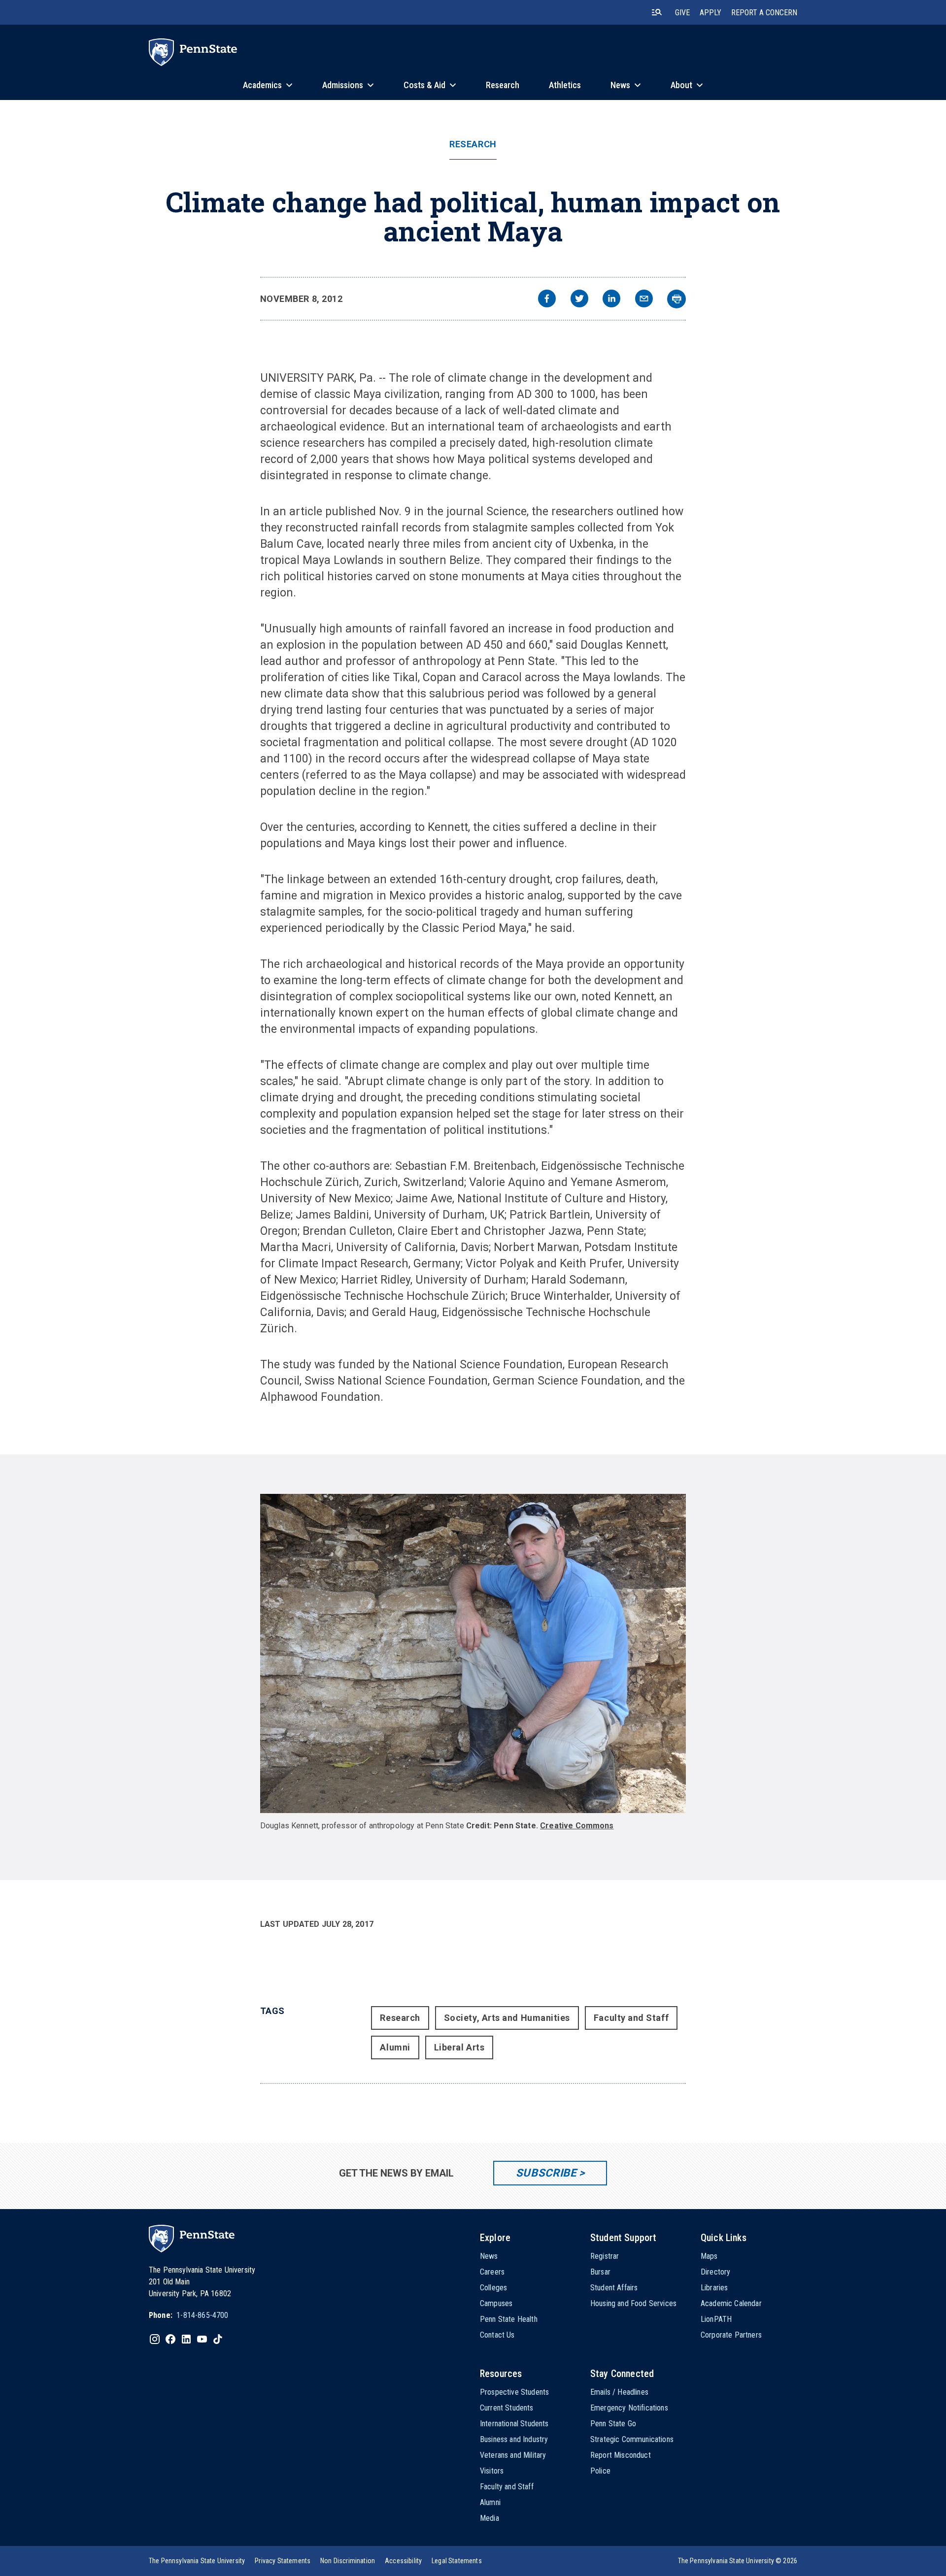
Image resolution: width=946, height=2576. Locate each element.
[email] (644, 300)
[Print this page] (676, 299)
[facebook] (547, 300)
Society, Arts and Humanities (507, 2018)
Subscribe (546, 2173)
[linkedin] (611, 300)
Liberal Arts (459, 2047)
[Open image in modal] (473, 1653)
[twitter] (579, 300)
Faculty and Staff (631, 2018)
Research (473, 144)
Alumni (395, 2047)
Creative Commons (577, 1826)
